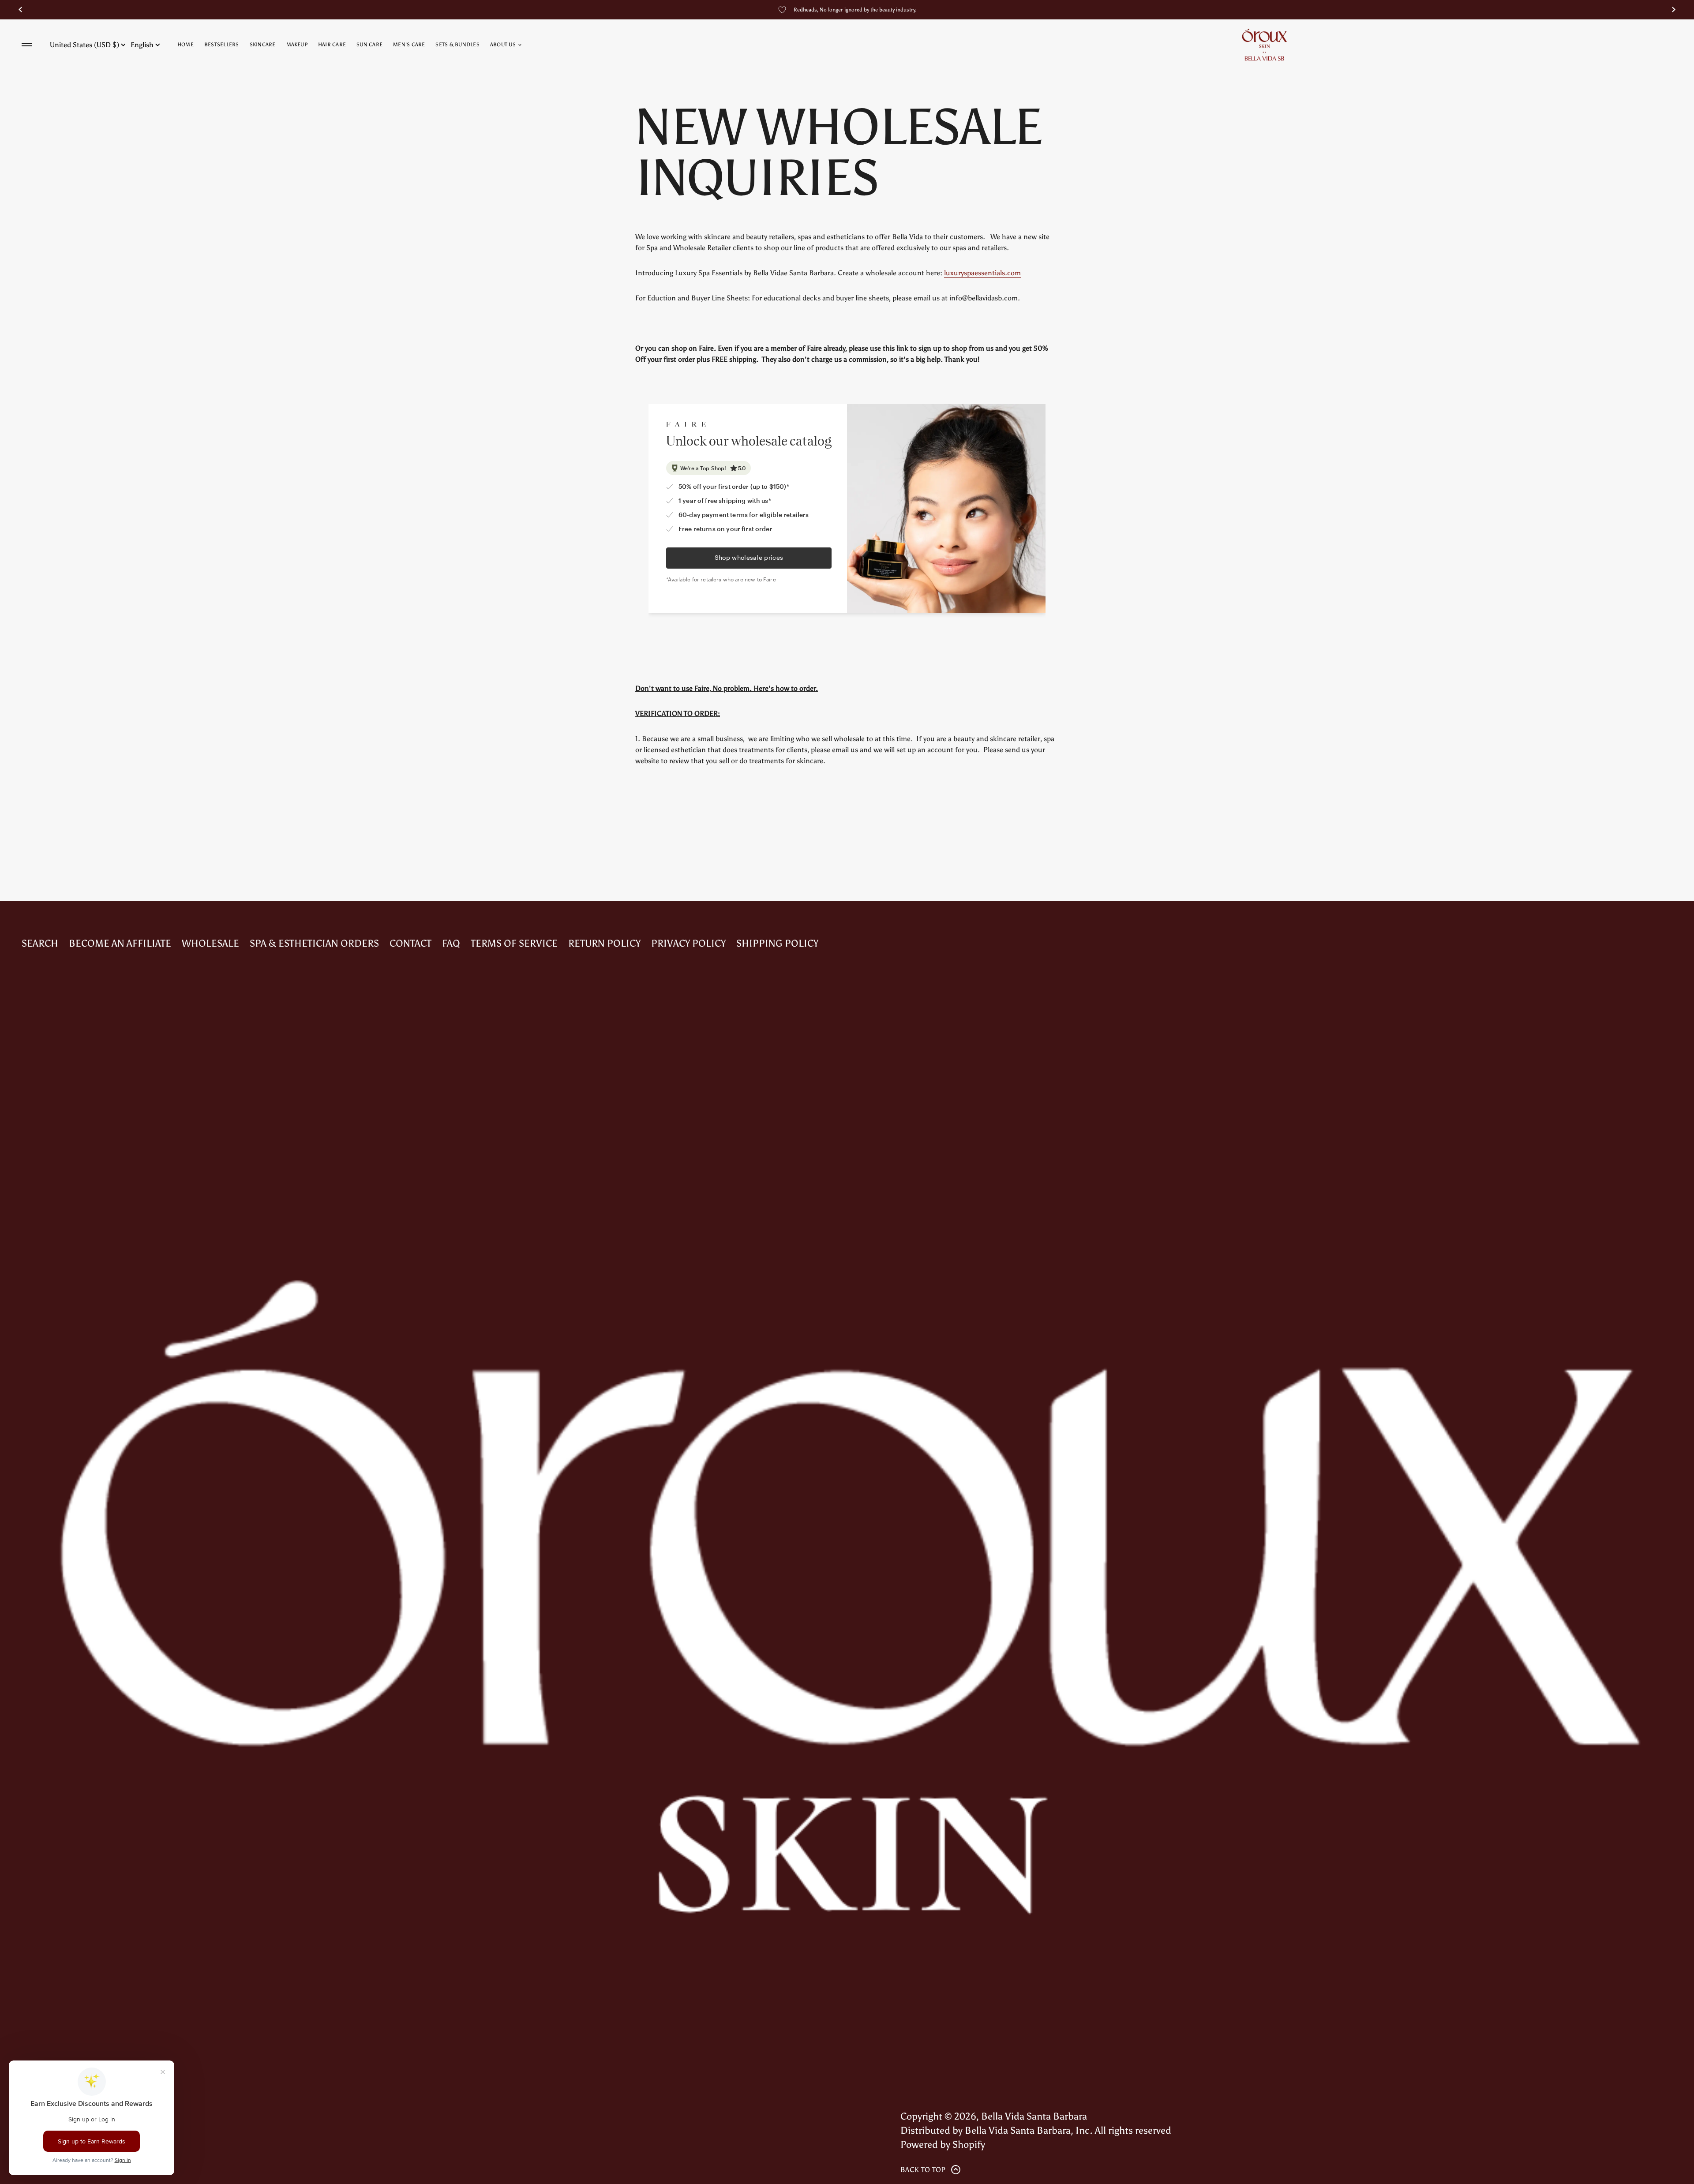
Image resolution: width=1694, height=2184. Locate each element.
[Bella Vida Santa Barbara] (1264, 45)
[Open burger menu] (27, 45)
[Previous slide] (20, 10)
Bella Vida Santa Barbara (1034, 2116)
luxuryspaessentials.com (982, 273)
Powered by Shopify (943, 2145)
